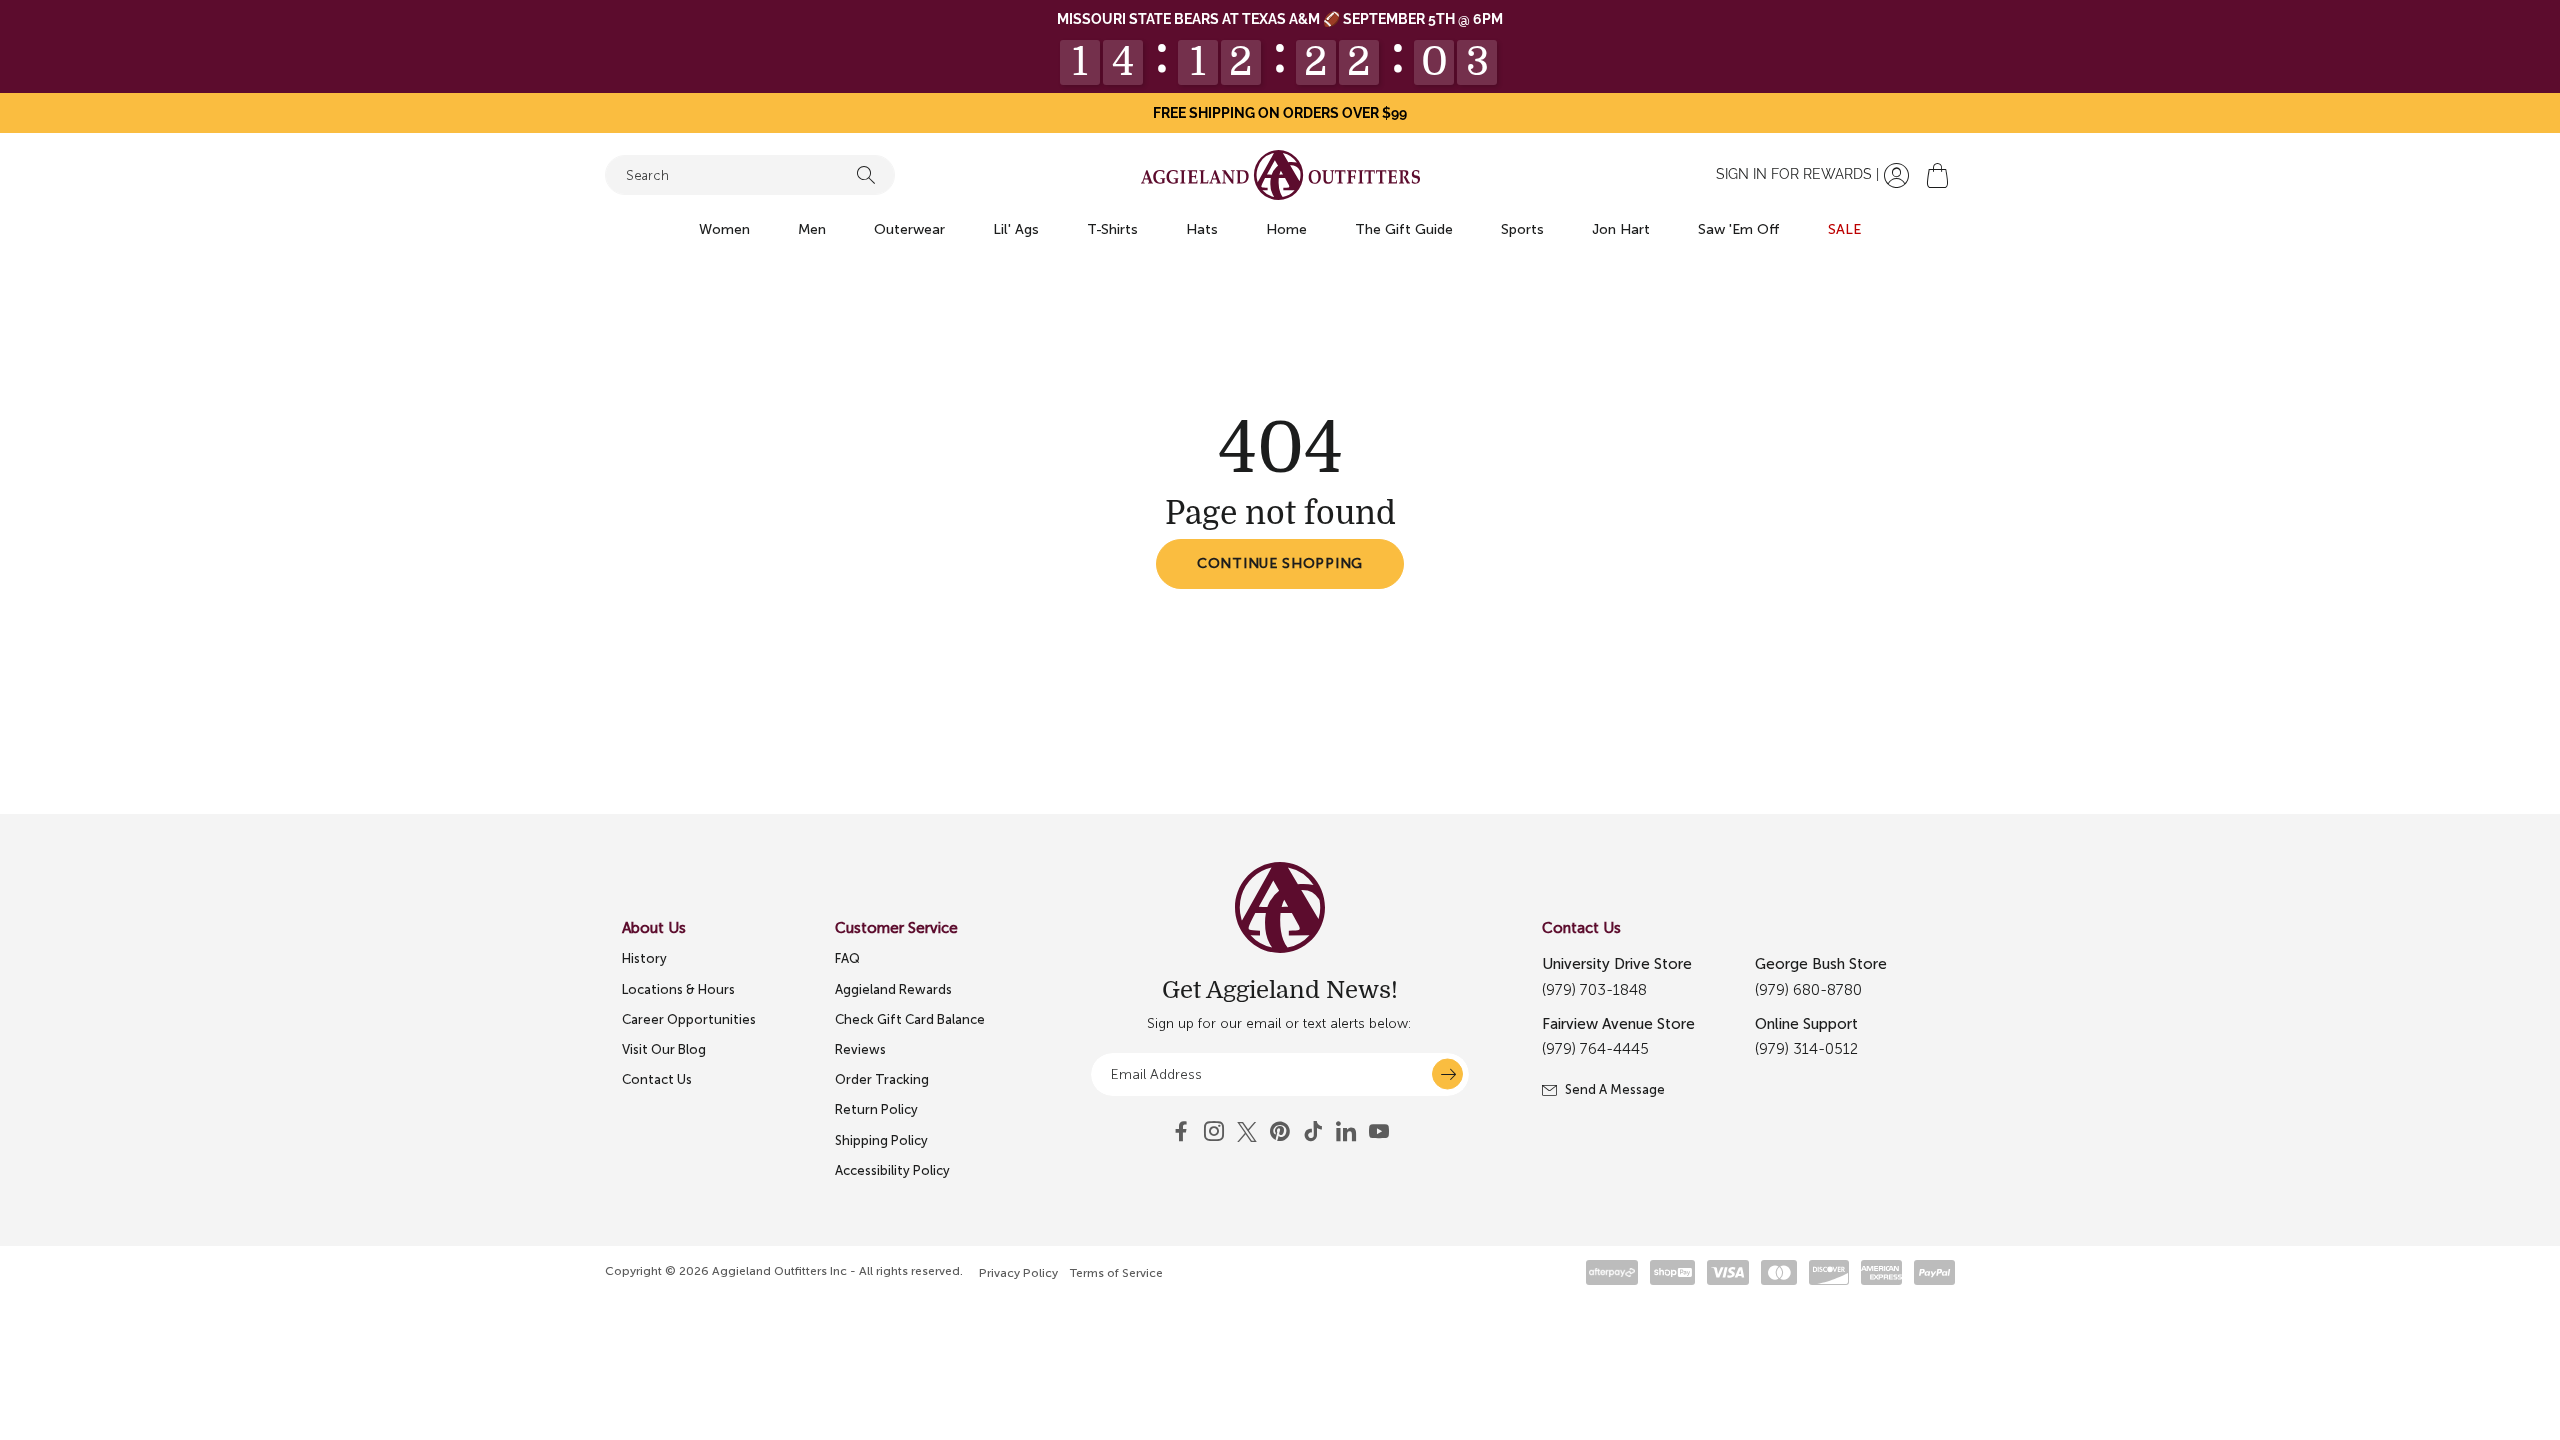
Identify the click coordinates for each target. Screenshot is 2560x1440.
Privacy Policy (1018, 1273)
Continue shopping (1280, 563)
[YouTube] (1280, 1132)
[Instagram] (1214, 1132)
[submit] (1447, 1074)
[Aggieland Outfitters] (1280, 175)
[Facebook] (1181, 1132)
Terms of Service (1116, 1273)
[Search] (866, 175)
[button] (1937, 175)
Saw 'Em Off (1739, 229)
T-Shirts (1112, 229)
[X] (1247, 1132)
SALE (1844, 229)
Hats (1202, 229)
